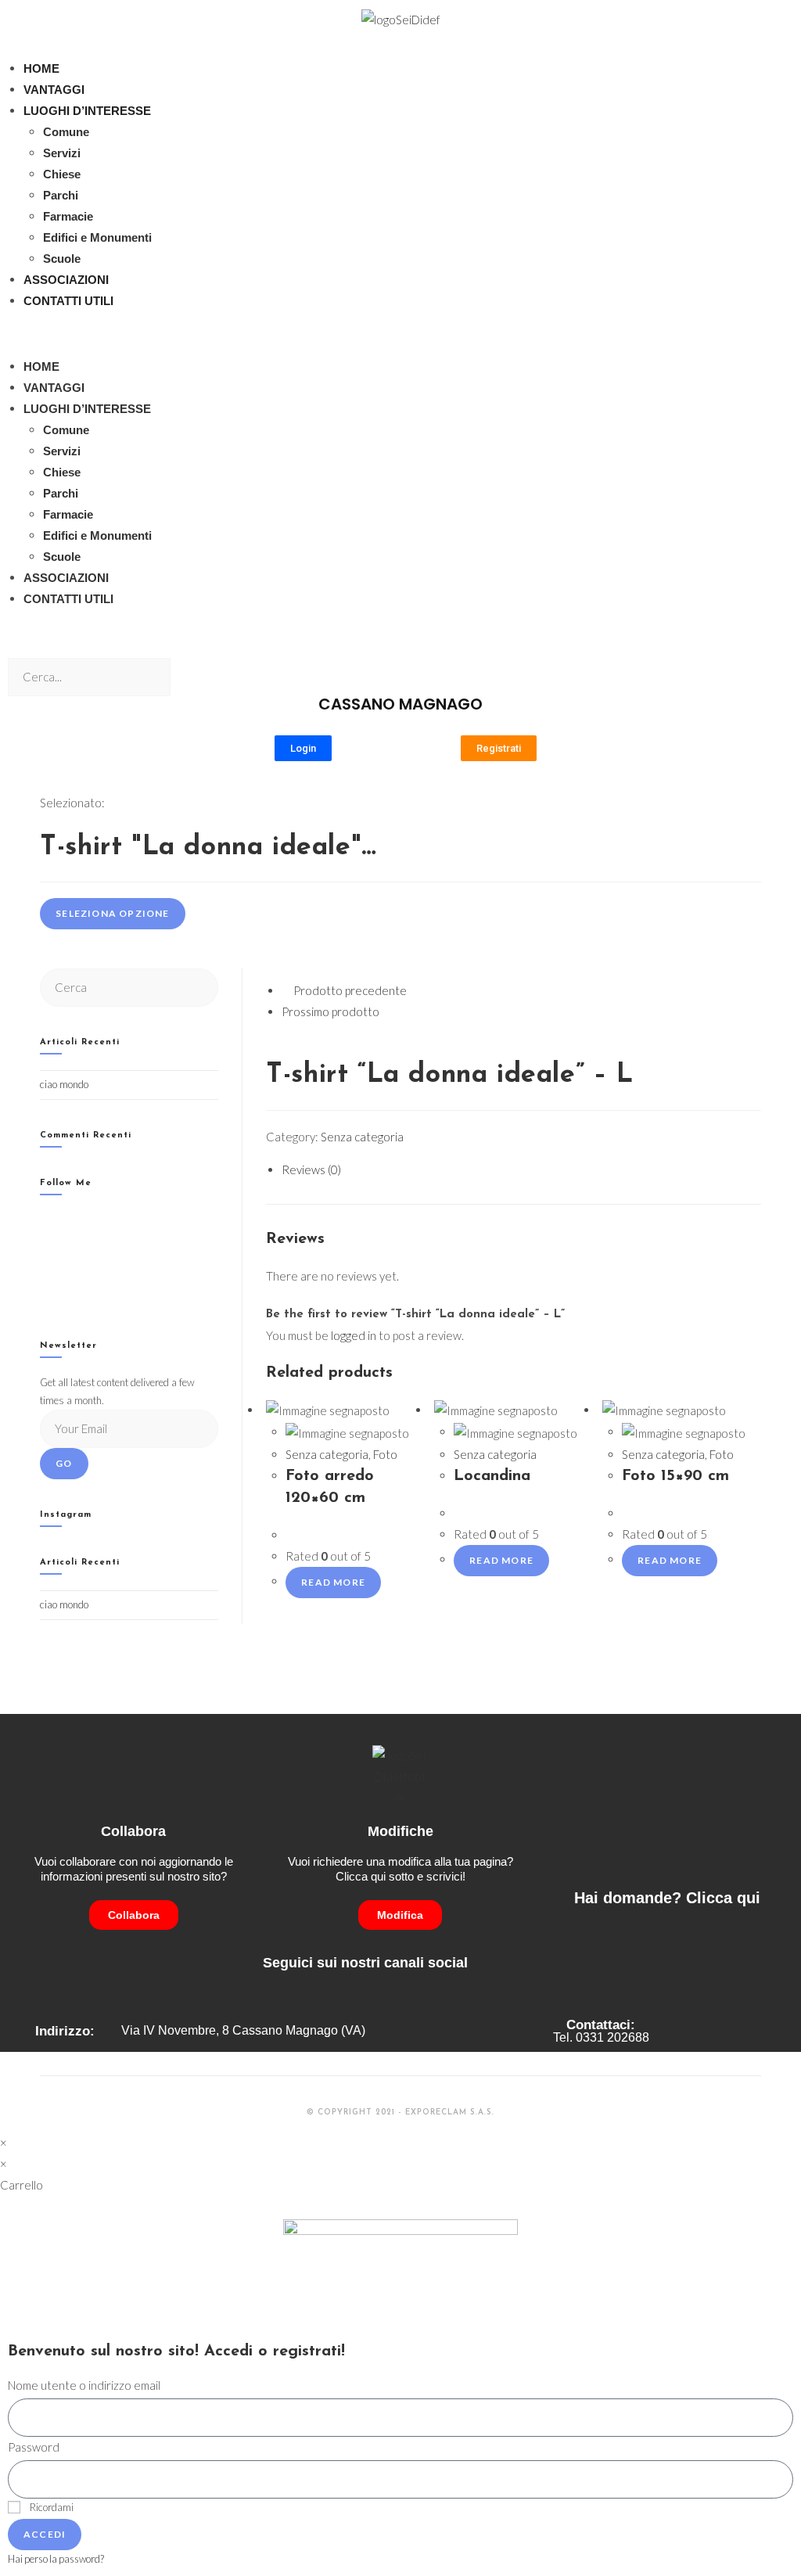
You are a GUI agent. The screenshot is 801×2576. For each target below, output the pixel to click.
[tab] (521, 1170)
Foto (385, 1454)
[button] (400, 334)
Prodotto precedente (350, 990)
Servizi (62, 153)
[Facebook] (44, 1240)
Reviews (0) (311, 1169)
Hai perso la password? (56, 2559)
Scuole (62, 259)
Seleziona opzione (112, 913)
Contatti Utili (68, 301)
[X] (44, 1221)
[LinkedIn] (44, 1280)
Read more (333, 1582)
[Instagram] (44, 1261)
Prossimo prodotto (330, 1011)
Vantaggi (54, 90)
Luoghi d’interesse (87, 111)
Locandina (492, 1476)
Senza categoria (362, 1137)
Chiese (62, 174)
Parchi (61, 195)
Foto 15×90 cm (675, 1476)
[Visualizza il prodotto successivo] (386, 1011)
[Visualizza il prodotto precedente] (286, 990)
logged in (354, 1335)
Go (64, 1463)
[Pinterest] (44, 1300)
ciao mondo (64, 1084)
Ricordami (51, 2507)
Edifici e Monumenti (97, 237)
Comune (66, 132)
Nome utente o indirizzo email (84, 2385)
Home (41, 68)
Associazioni (66, 280)
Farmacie (68, 216)
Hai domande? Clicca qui (667, 1898)
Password (34, 2447)
